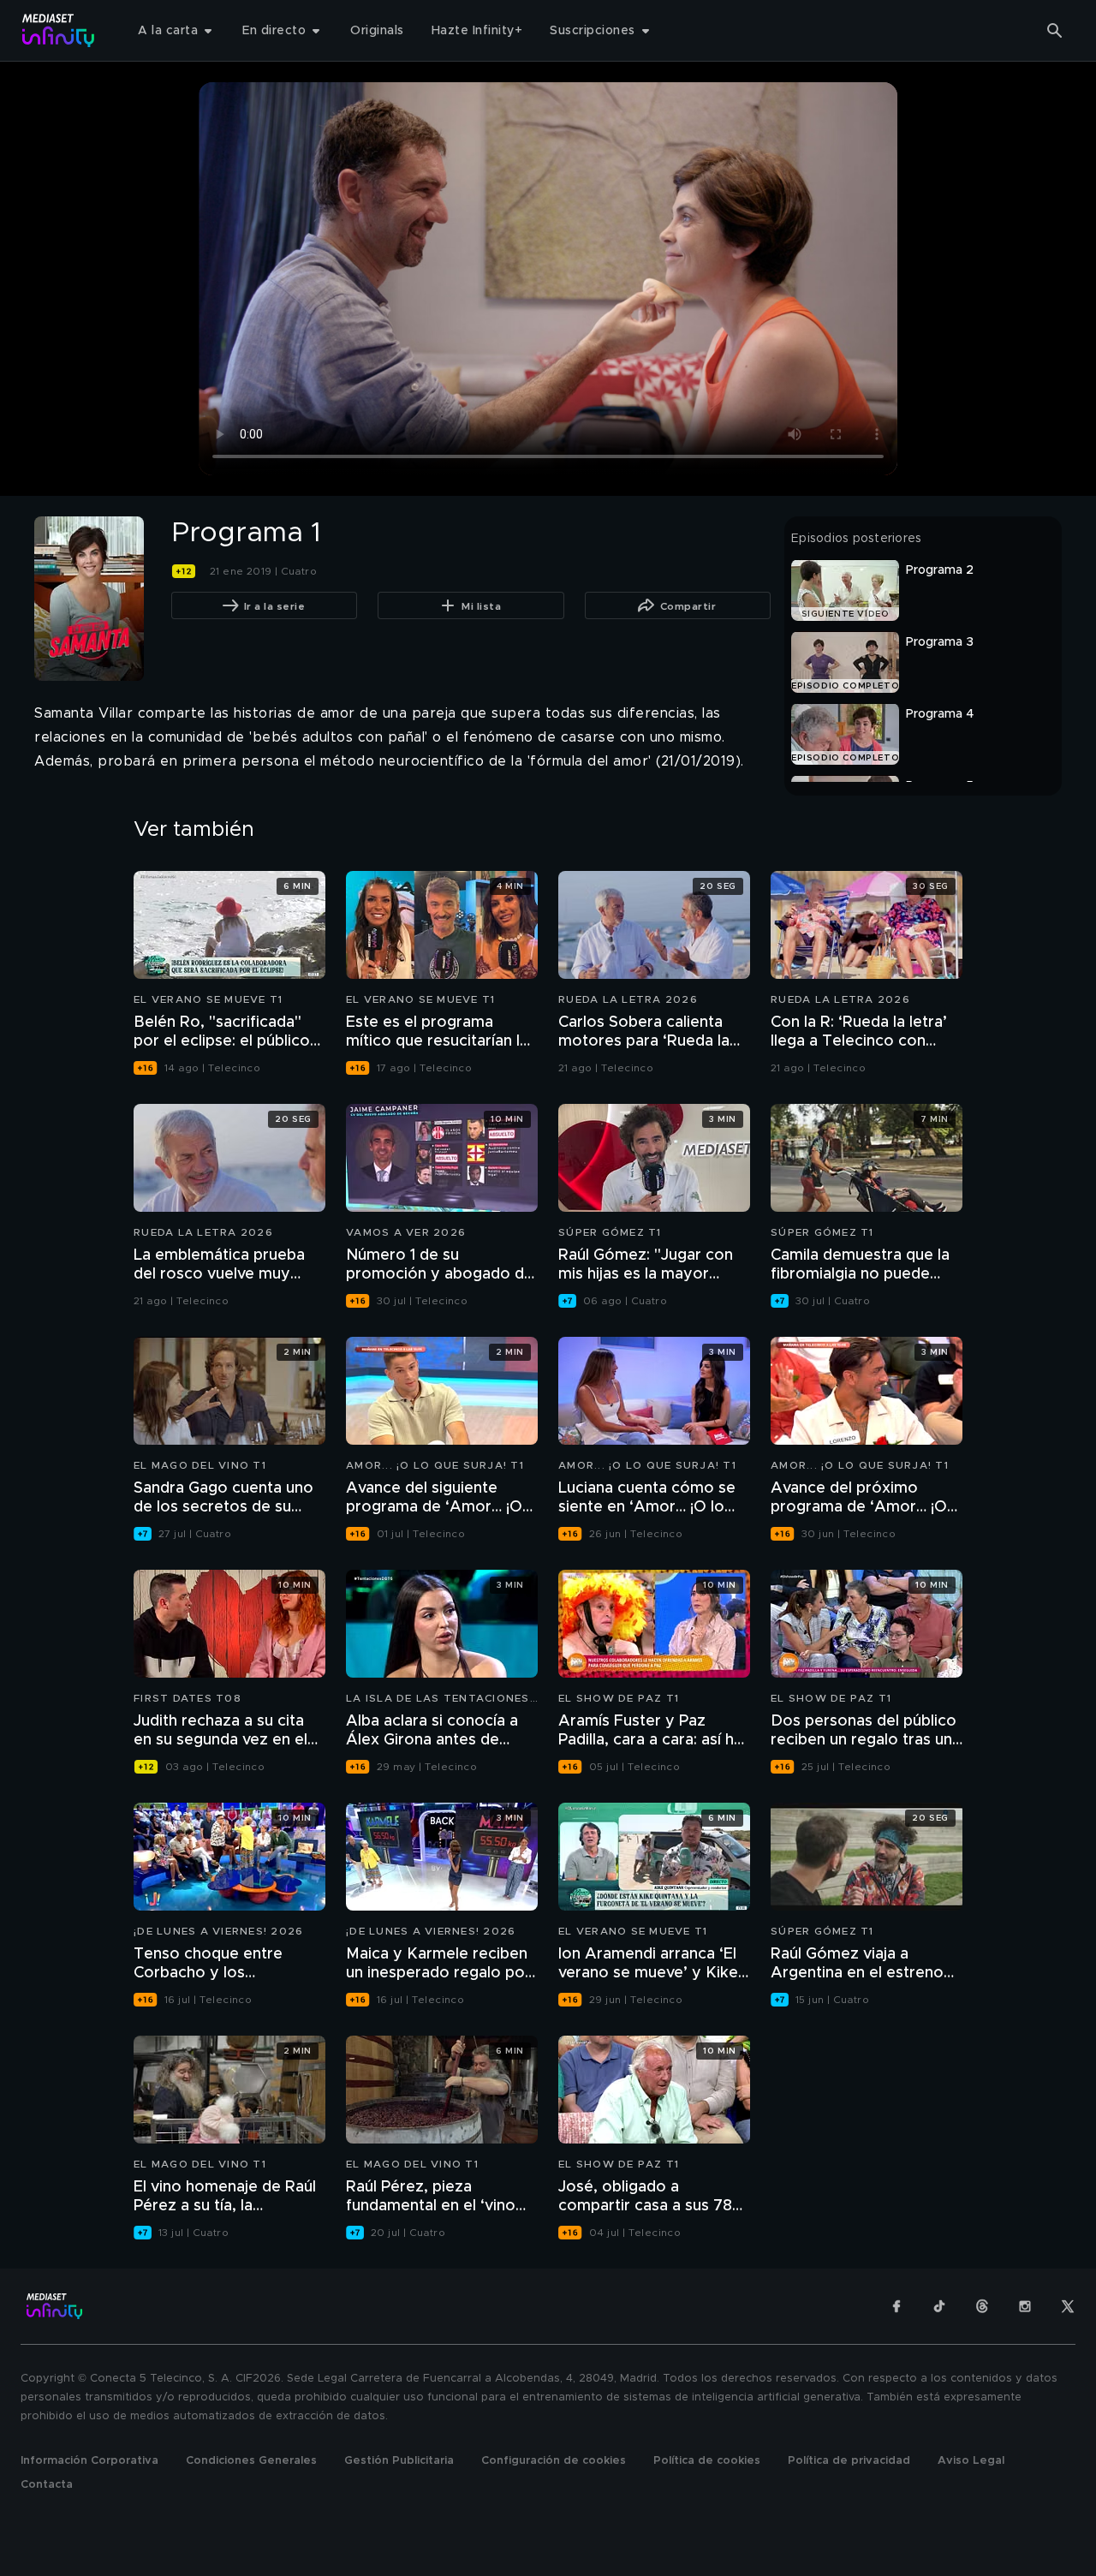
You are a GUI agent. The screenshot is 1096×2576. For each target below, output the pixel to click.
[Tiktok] (939, 2306)
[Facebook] (896, 2306)
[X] (1068, 2306)
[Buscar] (1055, 31)
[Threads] (982, 2306)
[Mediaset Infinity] (59, 30)
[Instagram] (1025, 2306)
